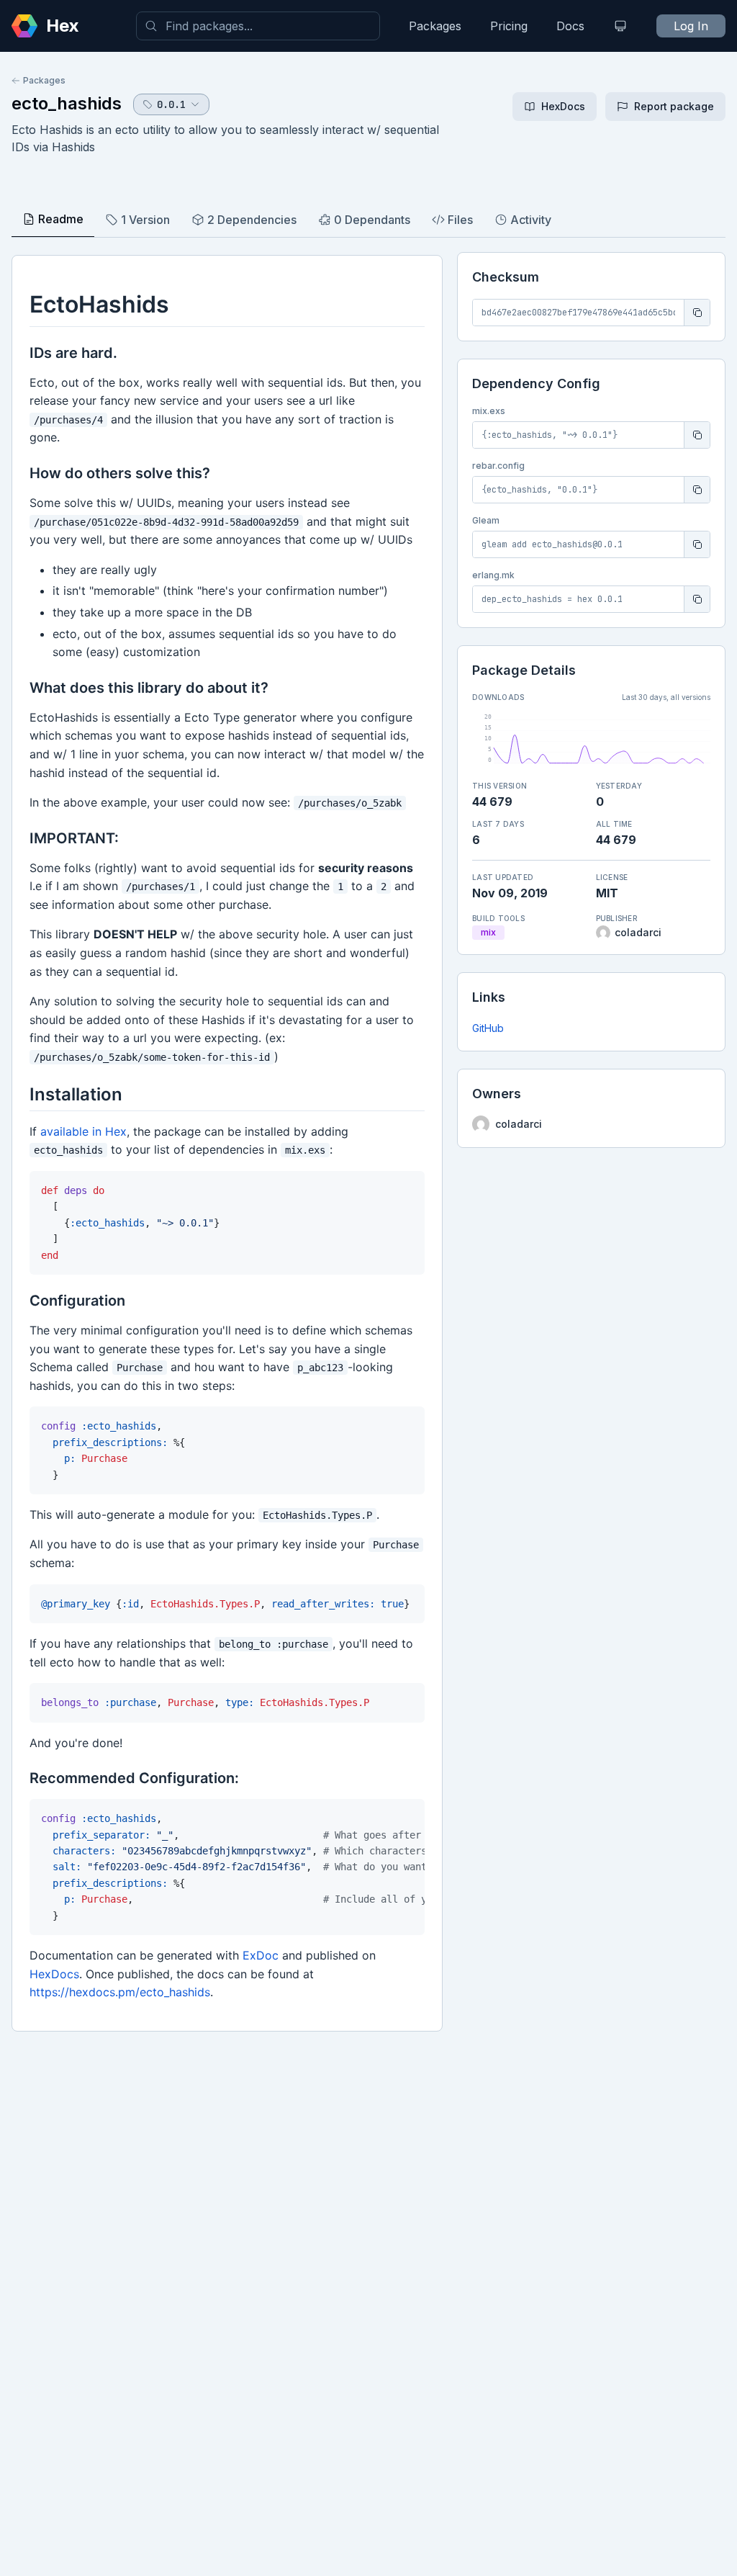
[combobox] (258, 26)
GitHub (488, 1028)
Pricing (509, 26)
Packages (435, 26)
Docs (570, 26)
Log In (691, 26)
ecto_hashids (67, 103)
